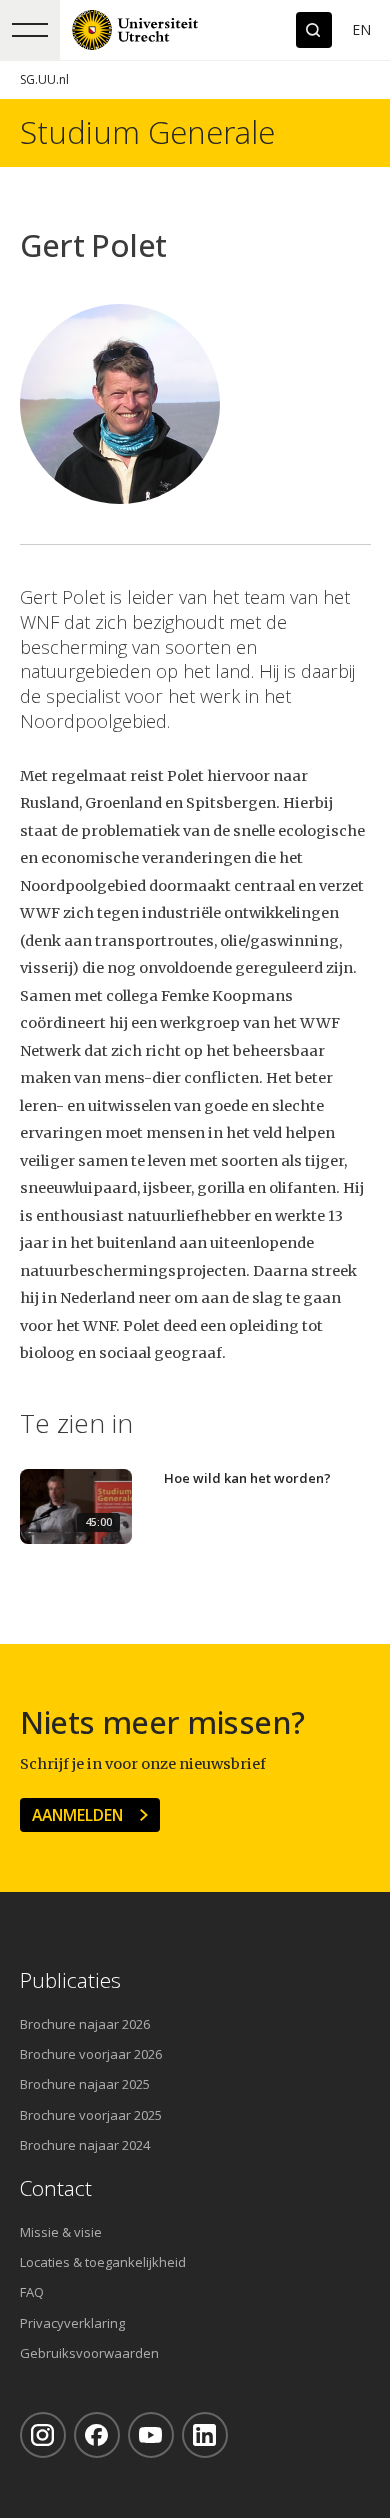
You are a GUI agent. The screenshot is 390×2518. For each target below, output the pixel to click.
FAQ (32, 2292)
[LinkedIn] (205, 2435)
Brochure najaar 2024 (85, 2145)
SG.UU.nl (44, 79)
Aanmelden (77, 1815)
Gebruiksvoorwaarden (89, 2353)
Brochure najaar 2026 (85, 2024)
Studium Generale (147, 132)
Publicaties (70, 1980)
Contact (56, 2188)
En (361, 29)
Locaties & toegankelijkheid (103, 2262)
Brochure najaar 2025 (85, 2084)
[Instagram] (43, 2435)
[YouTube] (151, 2435)
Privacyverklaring (72, 2323)
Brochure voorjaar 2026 (91, 2054)
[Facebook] (97, 2435)
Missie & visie (61, 2232)
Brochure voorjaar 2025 (91, 2115)
